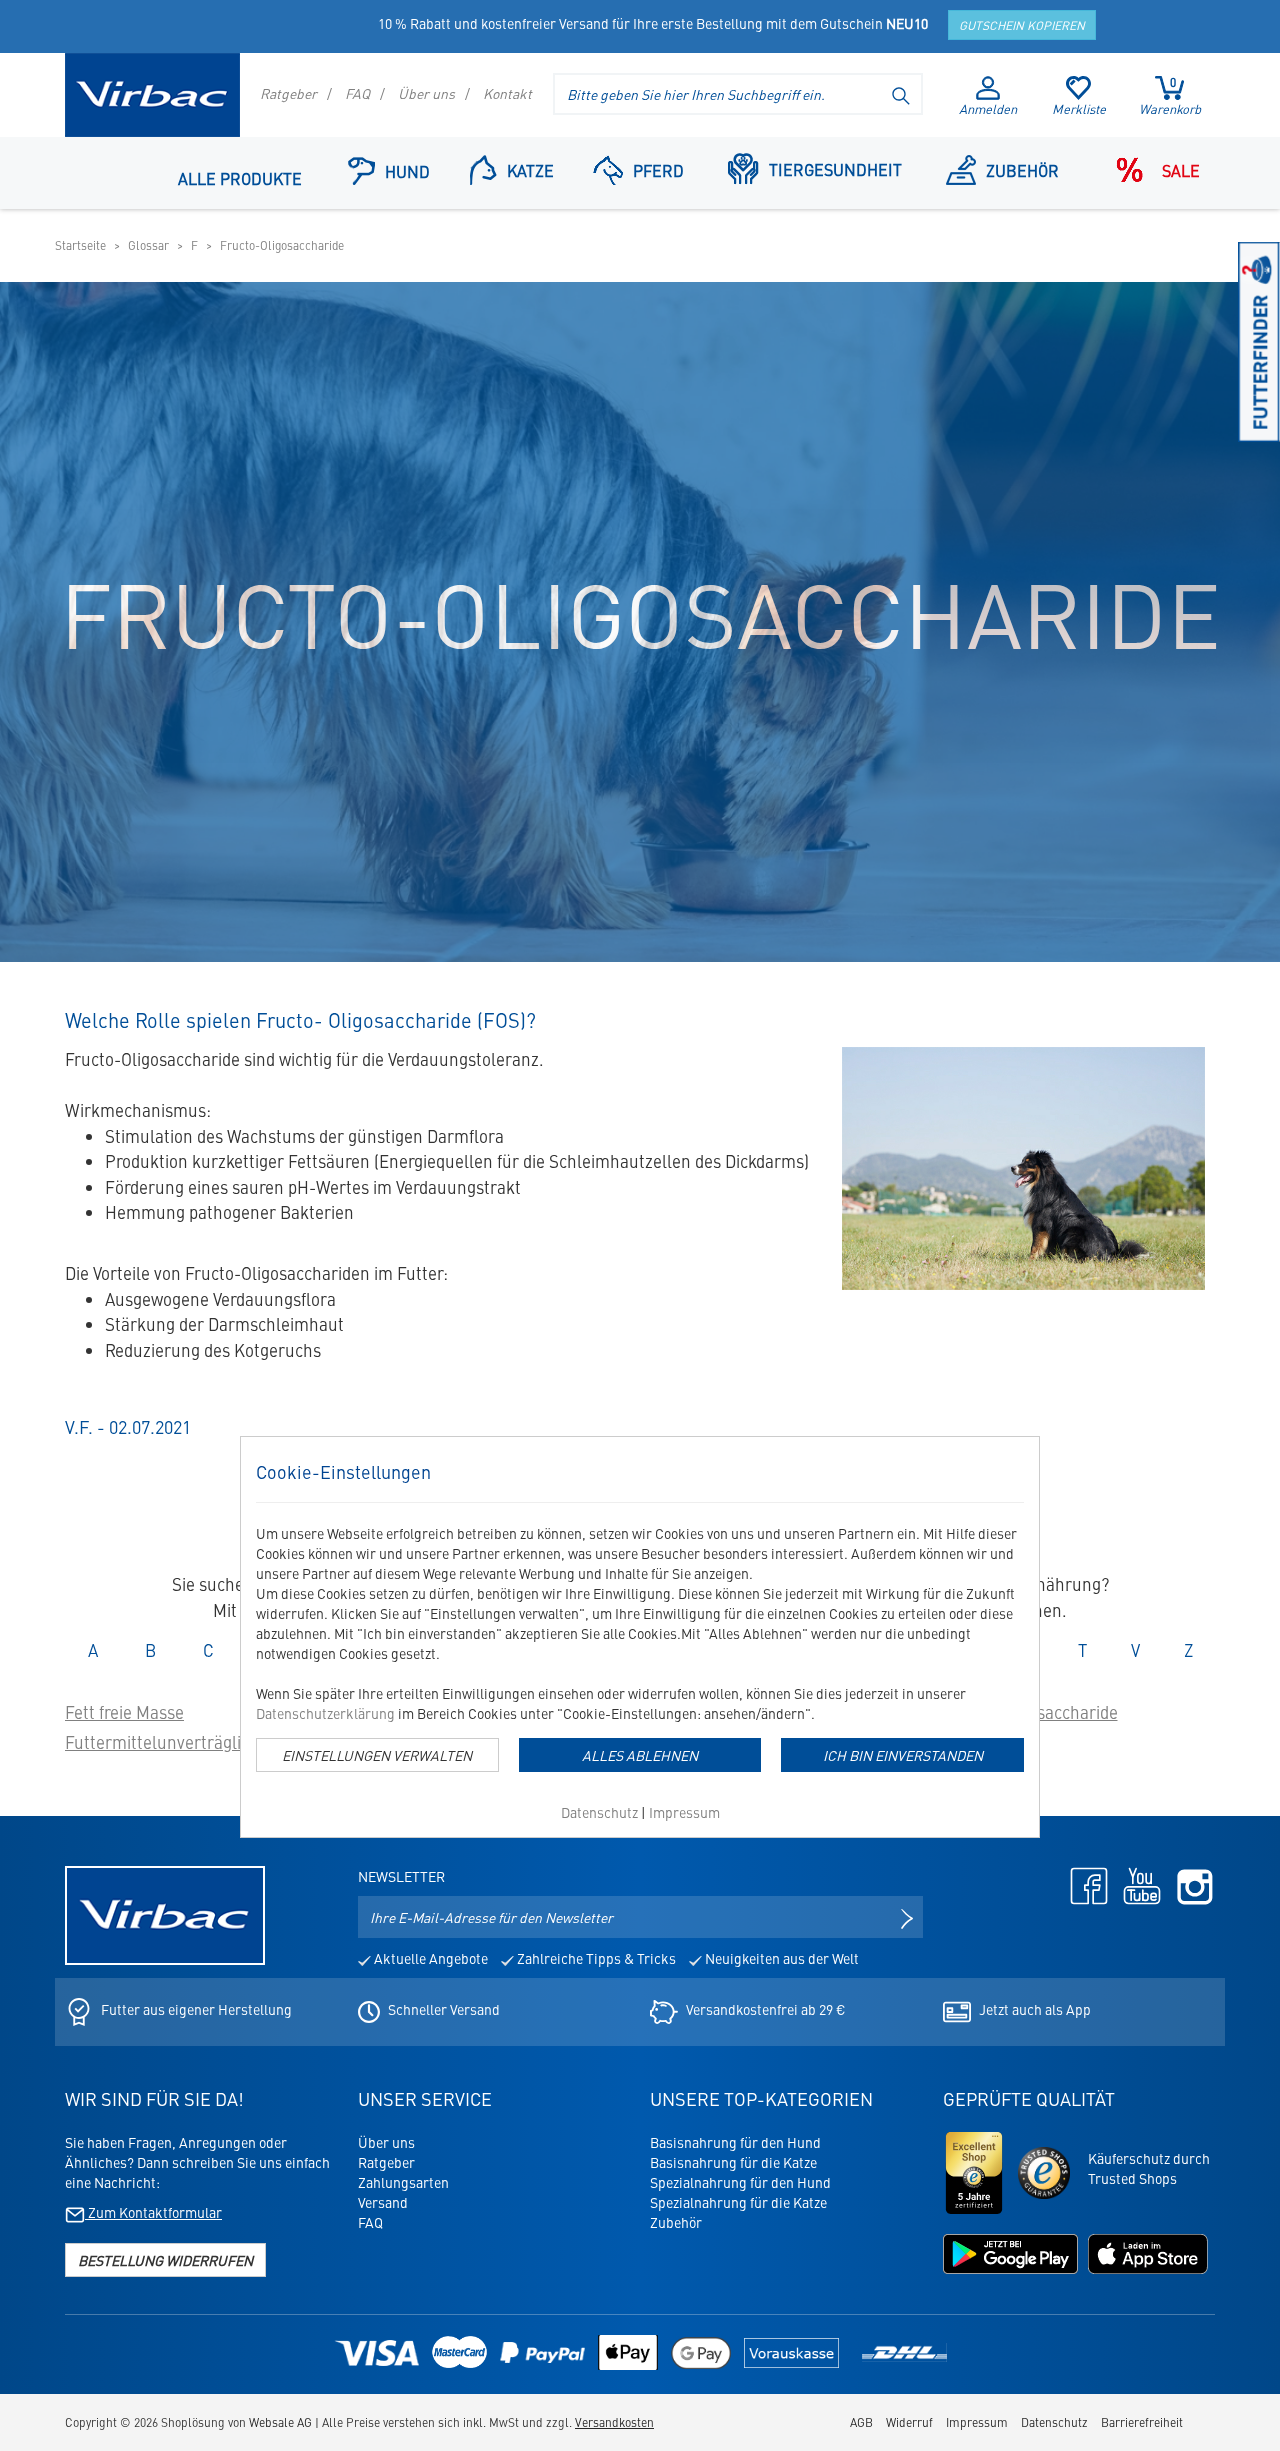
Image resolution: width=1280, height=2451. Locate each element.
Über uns (426, 93)
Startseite (80, 245)
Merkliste (1079, 108)
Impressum (684, 1812)
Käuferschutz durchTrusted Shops (1149, 2168)
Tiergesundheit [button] (835, 169)
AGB (861, 2422)
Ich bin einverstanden (903, 1755)
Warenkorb (1170, 96)
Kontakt (507, 93)
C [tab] (217, 1650)
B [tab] (159, 1650)
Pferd (658, 170)
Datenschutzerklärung (325, 1713)
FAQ (357, 93)
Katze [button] (530, 170)
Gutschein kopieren (1022, 25)
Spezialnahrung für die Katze (738, 2202)
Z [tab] (1196, 1650)
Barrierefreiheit (1142, 2422)
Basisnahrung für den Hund (735, 2142)
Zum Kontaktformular (153, 2212)
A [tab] (101, 1650)
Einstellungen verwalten (377, 1755)
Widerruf (909, 2422)
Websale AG (280, 2422)
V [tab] (1143, 1650)
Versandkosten (614, 2422)
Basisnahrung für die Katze (733, 2162)
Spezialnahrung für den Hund (740, 2182)
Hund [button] (407, 171)
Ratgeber (288, 93)
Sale (1181, 170)
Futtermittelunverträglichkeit (175, 1742)
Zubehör (1022, 170)
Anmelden (988, 108)
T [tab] (1090, 1650)
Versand (383, 2202)
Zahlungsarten (403, 2182)
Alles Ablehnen (640, 1755)
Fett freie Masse (124, 1712)
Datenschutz (599, 1812)
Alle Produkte (240, 178)
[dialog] (640, 1637)
